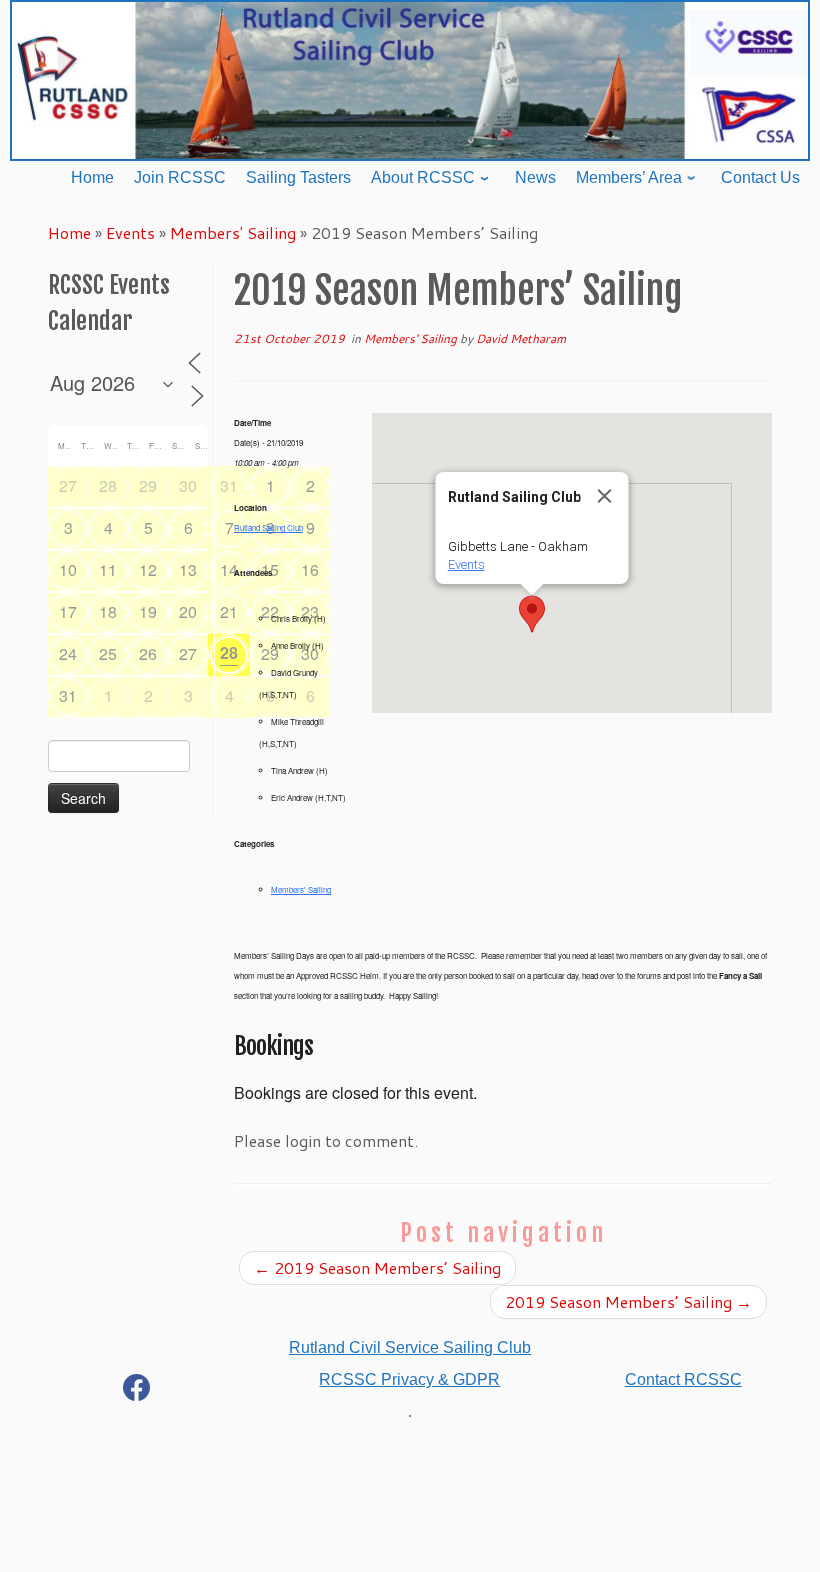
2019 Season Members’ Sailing (377, 1267)
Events (130, 232)
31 (229, 485)
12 (148, 569)
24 (68, 653)
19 (148, 611)
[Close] (605, 496)
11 (108, 569)
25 (108, 653)
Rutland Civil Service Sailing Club (410, 1347)
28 (108, 485)
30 (188, 485)
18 (108, 611)
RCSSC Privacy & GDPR (409, 1379)
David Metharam (521, 338)
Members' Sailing (233, 232)
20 (188, 611)
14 (229, 569)
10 (68, 569)
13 (188, 569)
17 (68, 611)
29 (148, 485)
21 (229, 611)
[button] (532, 614)
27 (68, 485)
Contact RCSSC (683, 1379)
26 (148, 653)
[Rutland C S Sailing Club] (137, 1391)
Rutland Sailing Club (268, 527)
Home (69, 232)
